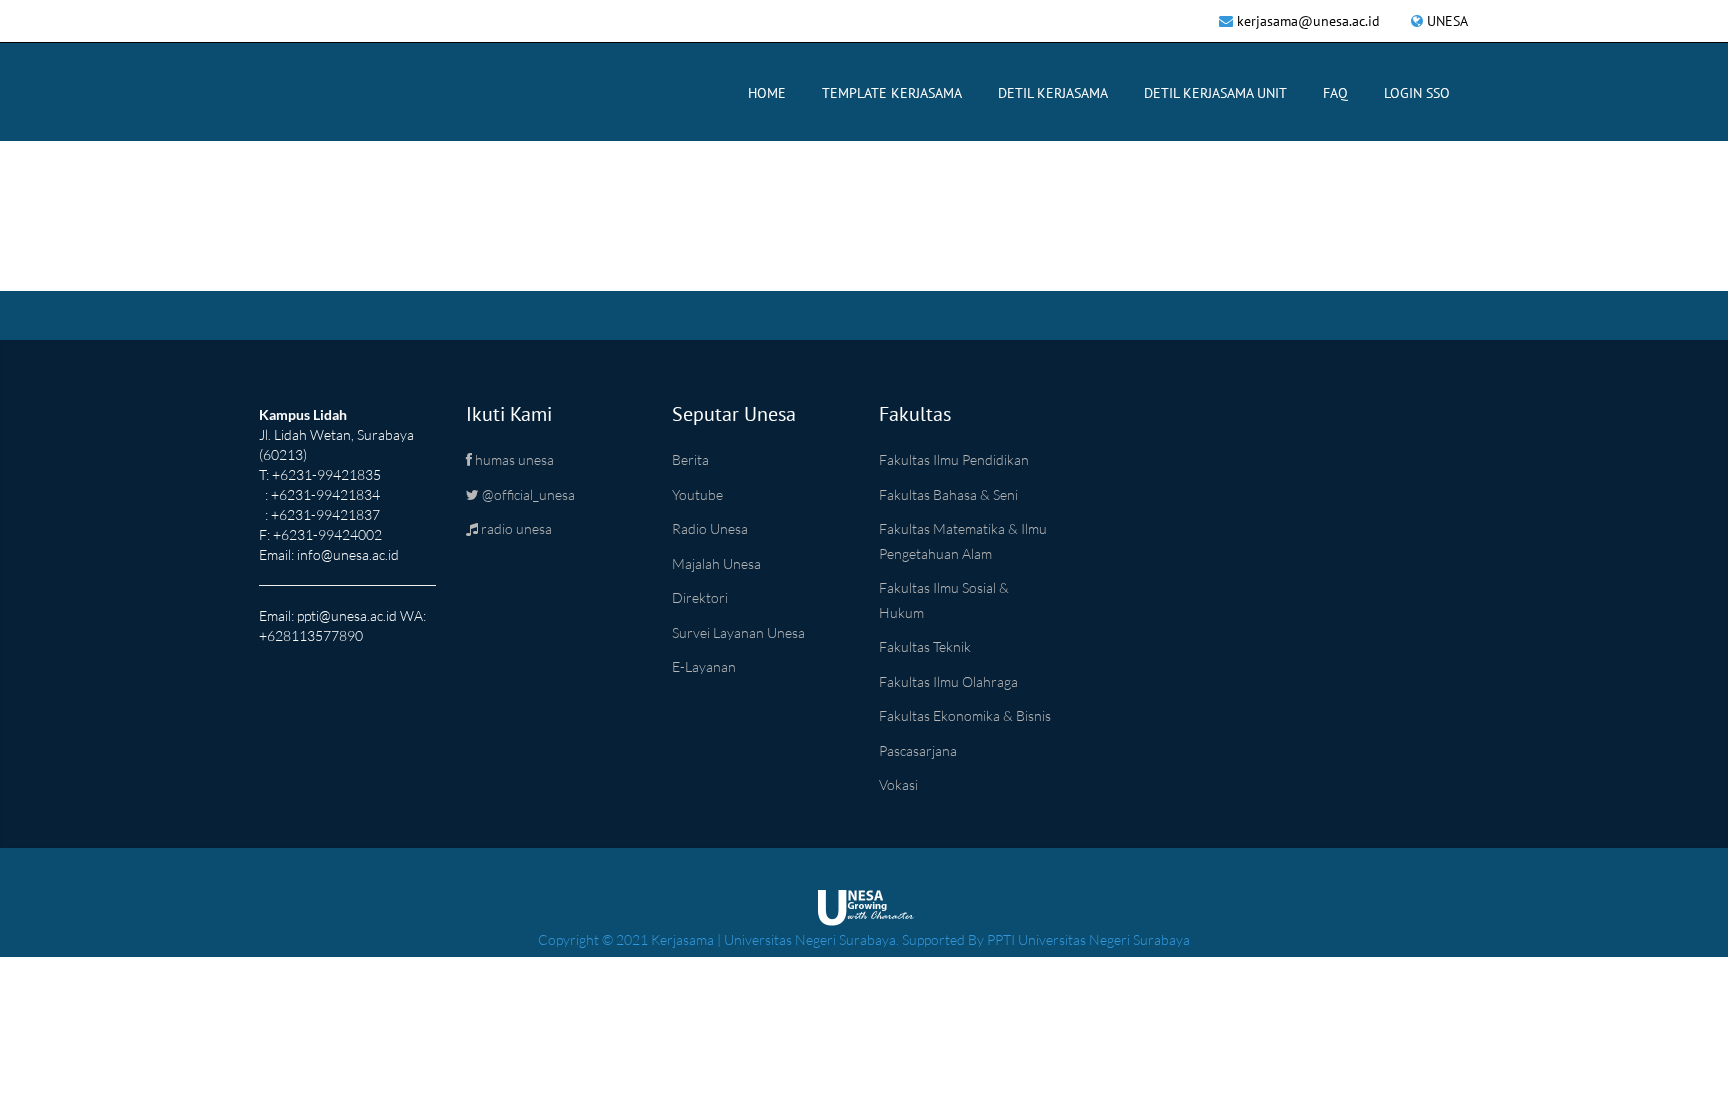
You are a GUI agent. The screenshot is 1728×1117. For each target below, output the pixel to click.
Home (767, 93)
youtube (697, 494)
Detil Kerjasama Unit (1215, 93)
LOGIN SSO (1417, 93)
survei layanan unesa (738, 632)
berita (690, 459)
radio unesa (515, 528)
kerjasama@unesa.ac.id (1308, 21)
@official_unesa (527, 494)
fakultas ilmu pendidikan (954, 459)
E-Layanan (704, 666)
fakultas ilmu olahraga (948, 681)
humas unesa (513, 459)
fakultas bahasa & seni (948, 494)
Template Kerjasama (892, 93)
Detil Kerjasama (1053, 93)
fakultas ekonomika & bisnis (965, 715)
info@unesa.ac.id (348, 554)
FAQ (1335, 93)
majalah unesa (716, 563)
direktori (700, 597)
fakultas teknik (925, 646)
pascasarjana (918, 750)
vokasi (898, 784)
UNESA (1447, 21)
